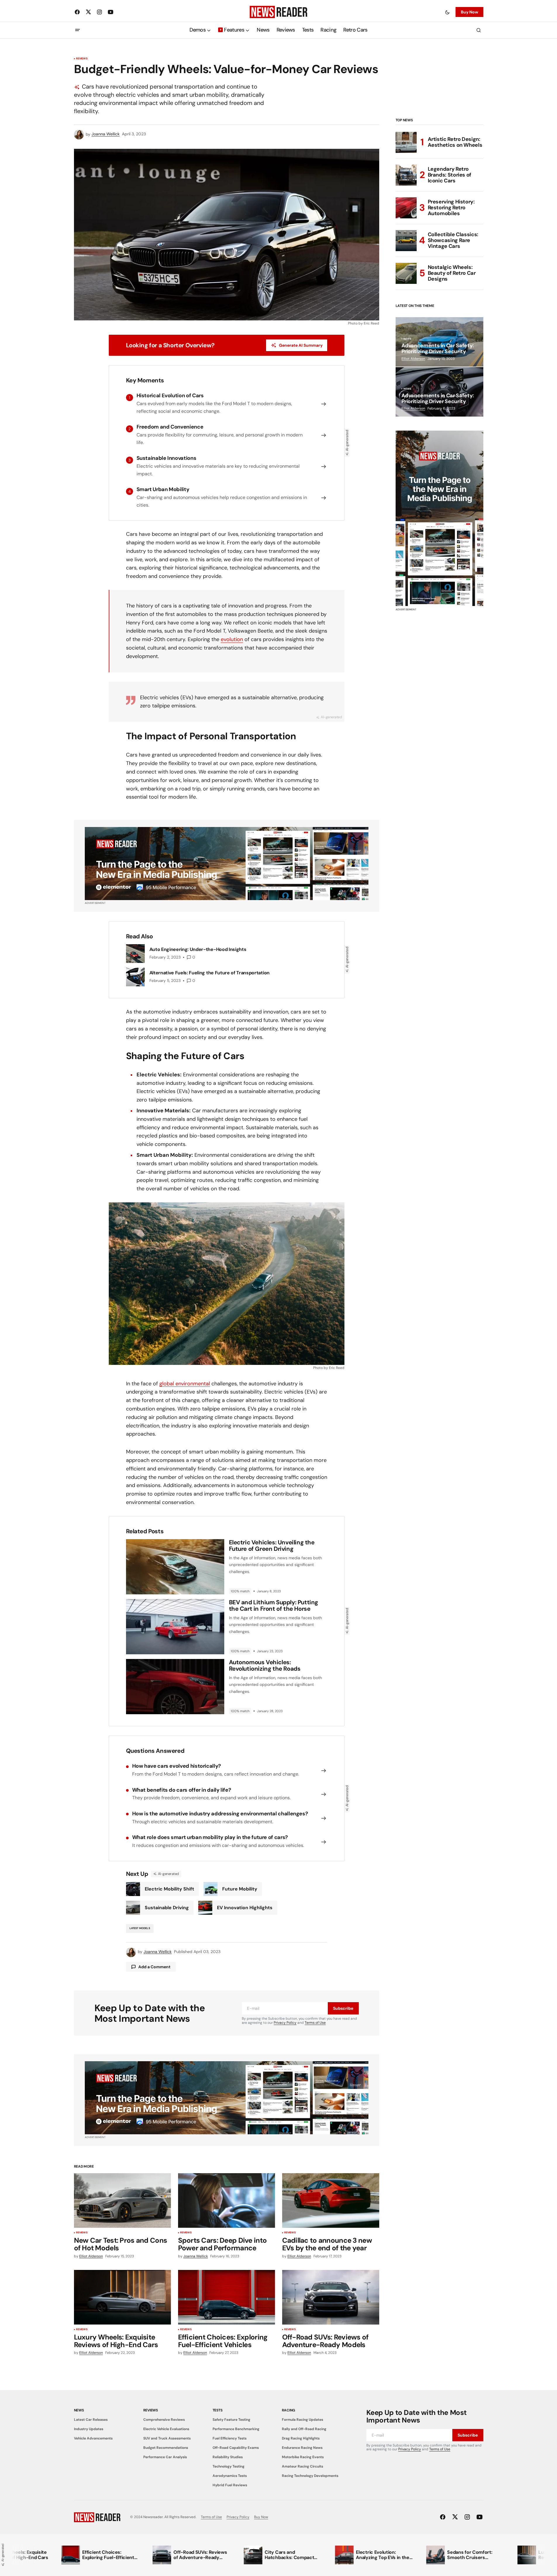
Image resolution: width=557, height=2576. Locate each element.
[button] (447, 12)
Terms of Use (315, 2023)
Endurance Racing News (302, 2448)
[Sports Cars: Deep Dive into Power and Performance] (227, 2201)
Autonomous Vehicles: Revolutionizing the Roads (265, 1665)
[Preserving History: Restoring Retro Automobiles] (406, 208)
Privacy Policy (285, 2023)
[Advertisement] (439, 518)
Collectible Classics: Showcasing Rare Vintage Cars (453, 240)
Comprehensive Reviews (164, 2420)
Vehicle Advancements (93, 2438)
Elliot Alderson (413, 359)
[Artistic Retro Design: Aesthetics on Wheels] (406, 142)
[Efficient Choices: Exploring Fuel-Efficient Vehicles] (227, 2297)
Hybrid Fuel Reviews (230, 2485)
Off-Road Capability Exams (236, 2448)
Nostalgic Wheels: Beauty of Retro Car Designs (452, 273)
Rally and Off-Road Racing (304, 2429)
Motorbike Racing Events (303, 2457)
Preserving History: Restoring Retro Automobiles (451, 208)
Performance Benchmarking (236, 2429)
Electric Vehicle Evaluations (166, 2429)
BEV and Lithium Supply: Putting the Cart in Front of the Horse (274, 1605)
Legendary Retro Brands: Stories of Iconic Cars (450, 175)
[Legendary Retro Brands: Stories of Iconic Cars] (406, 175)
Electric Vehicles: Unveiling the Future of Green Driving (272, 1546)
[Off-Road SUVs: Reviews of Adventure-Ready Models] (331, 2297)
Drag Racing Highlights (301, 2438)
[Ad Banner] (227, 864)
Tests (218, 2410)
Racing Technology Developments (310, 2476)
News (407, 339)
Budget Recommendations (166, 2448)
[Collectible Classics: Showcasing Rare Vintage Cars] (406, 241)
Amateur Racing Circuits (302, 2466)
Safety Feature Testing (231, 2420)
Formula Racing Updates (302, 2420)
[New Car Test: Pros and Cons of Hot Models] (123, 2201)
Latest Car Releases (91, 2420)
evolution (232, 639)
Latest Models (140, 1928)
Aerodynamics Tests (230, 2476)
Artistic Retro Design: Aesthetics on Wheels (455, 142)
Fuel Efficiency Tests (230, 2438)
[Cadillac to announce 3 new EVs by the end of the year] (331, 2201)
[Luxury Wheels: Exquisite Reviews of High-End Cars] (123, 2297)
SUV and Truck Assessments (167, 2438)
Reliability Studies (228, 2457)
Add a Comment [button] (154, 1967)
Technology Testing (229, 2466)
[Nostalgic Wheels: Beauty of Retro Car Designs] (406, 273)
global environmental (185, 1384)
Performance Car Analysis (165, 2457)
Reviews (82, 59)
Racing (289, 2410)
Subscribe (343, 2008)
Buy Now (469, 12)
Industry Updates (89, 2429)
